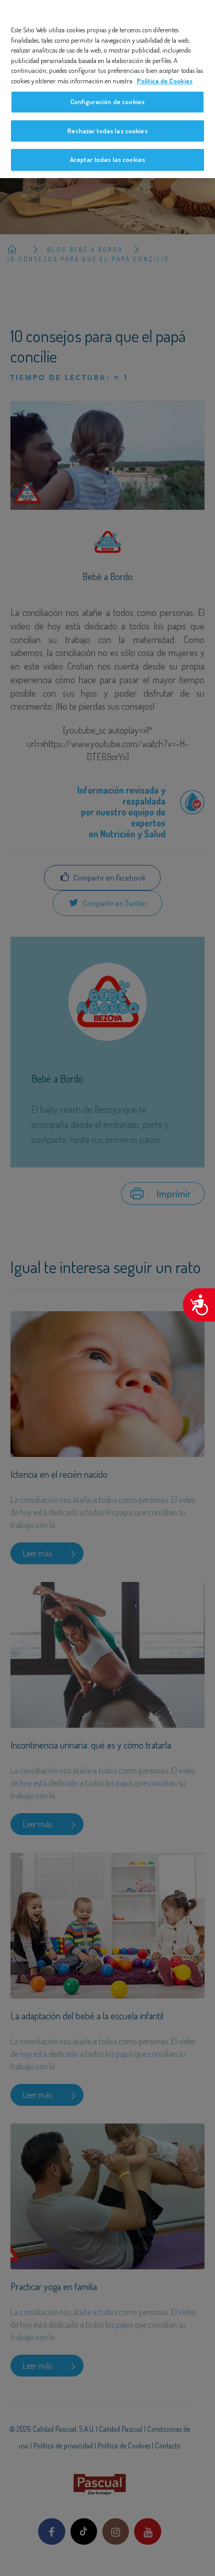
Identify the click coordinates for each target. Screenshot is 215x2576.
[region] (107, 89)
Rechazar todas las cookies (107, 131)
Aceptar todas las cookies (107, 159)
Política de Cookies (165, 81)
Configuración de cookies (107, 102)
